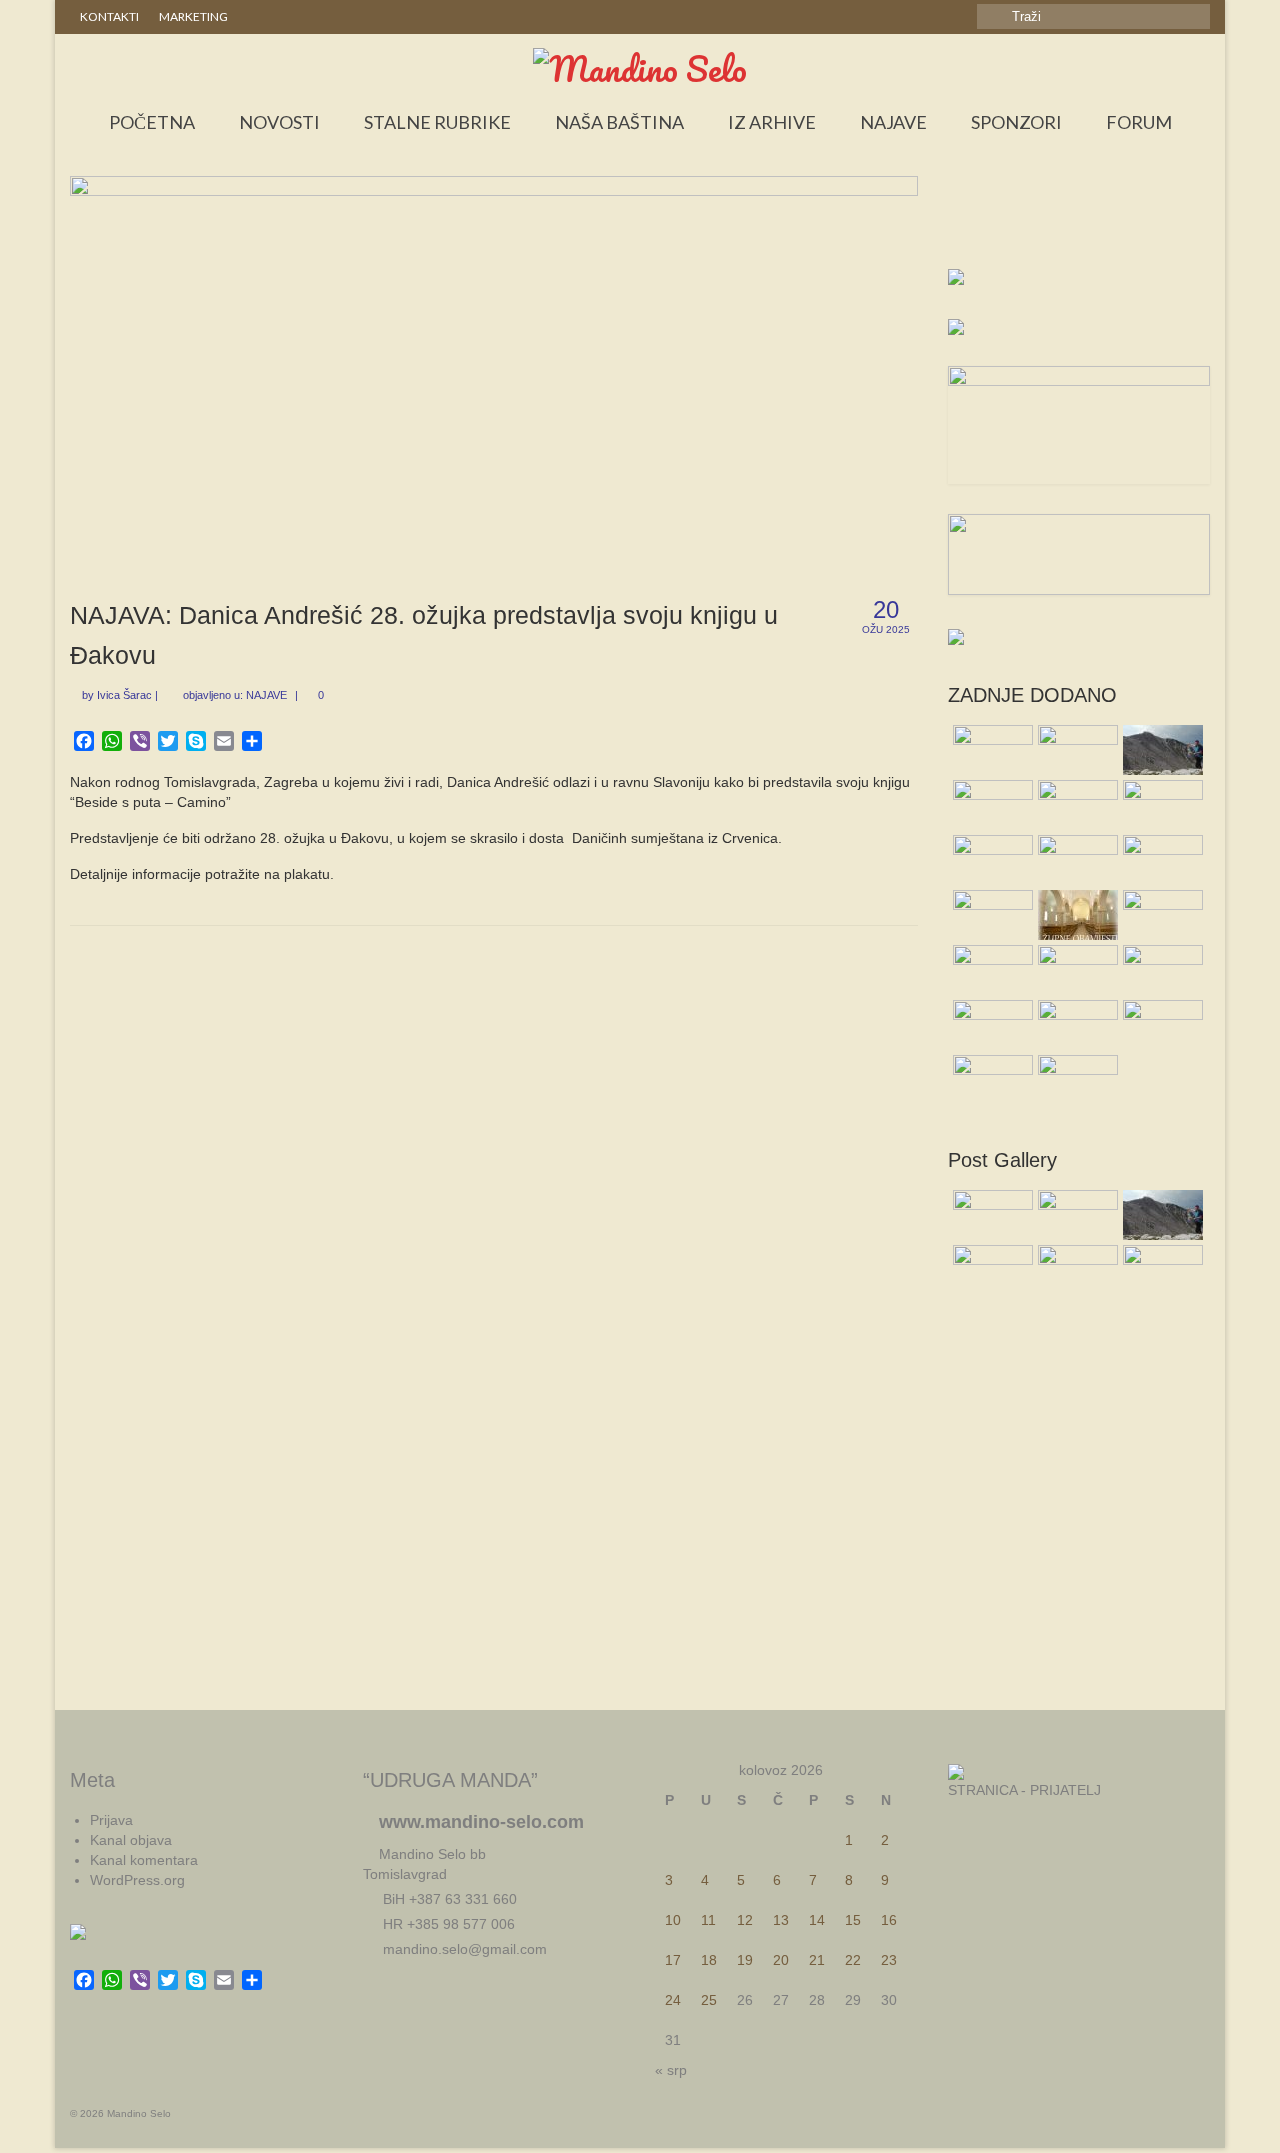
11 (708, 1920)
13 (781, 1920)
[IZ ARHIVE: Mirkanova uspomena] (990, 970)
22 (853, 1960)
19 (745, 1960)
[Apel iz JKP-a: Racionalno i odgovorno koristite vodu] (1160, 1025)
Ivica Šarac (124, 695)
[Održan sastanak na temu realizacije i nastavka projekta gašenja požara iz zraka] (1075, 750)
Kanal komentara (144, 1860)
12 (745, 1920)
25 (709, 2000)
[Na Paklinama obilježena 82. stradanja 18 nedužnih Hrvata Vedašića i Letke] (1075, 1080)
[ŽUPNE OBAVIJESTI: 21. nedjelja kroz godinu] (1075, 915)
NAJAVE (266, 695)
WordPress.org (137, 1880)
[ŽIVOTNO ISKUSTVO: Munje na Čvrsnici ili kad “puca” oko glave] (1160, 750)
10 (673, 1920)
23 (889, 1960)
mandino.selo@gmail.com (463, 1949)
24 (673, 2000)
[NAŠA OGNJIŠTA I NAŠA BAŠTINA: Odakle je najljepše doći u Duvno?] (1160, 915)
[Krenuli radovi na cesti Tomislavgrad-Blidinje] (1160, 805)
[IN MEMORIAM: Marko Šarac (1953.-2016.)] (990, 1080)
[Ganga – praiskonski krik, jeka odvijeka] (1075, 860)
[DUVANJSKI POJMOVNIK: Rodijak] (990, 805)
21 (817, 1960)
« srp (671, 2070)
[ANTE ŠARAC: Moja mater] (1075, 970)
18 (709, 1960)
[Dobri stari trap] (990, 915)
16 (889, 1920)
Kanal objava (131, 1840)
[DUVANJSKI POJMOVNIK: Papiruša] (1075, 1025)
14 (817, 1920)
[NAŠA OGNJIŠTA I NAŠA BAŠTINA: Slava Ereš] (990, 750)
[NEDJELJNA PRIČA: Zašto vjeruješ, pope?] (1160, 970)
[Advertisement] (1079, 226)
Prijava (111, 1820)
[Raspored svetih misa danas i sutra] (990, 1025)
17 (673, 1960)
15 (853, 1920)
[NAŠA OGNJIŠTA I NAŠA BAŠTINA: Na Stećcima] (990, 860)
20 (781, 1960)
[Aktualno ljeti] (1075, 805)
